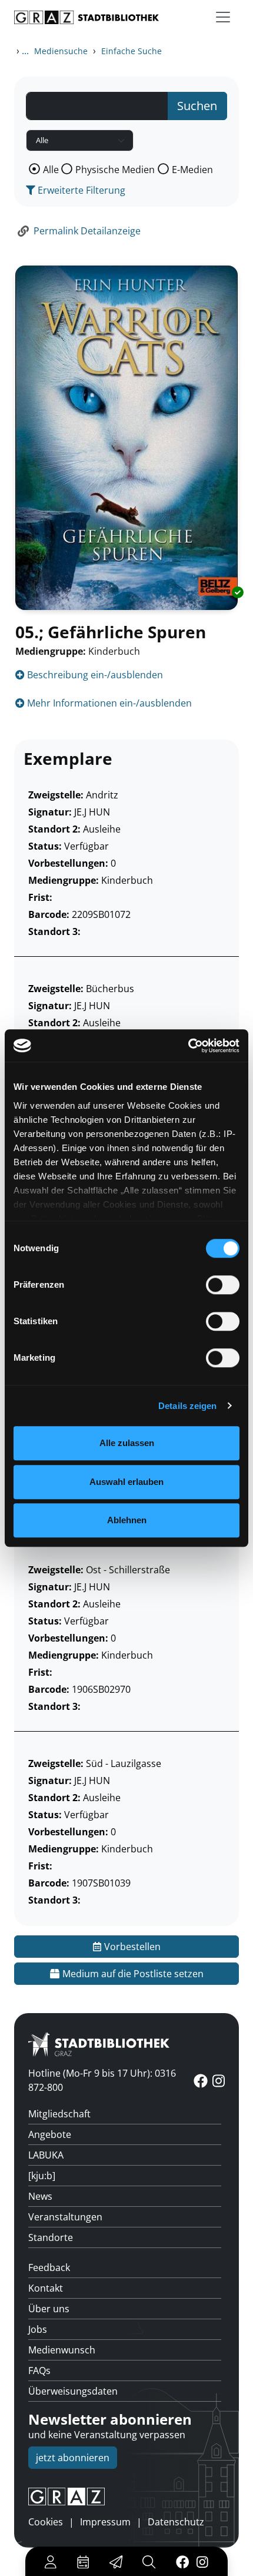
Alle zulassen (127, 1443)
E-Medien (192, 170)
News (40, 2196)
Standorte (51, 2237)
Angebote (50, 2134)
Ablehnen (127, 1520)
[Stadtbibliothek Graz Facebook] (182, 2561)
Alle (51, 170)
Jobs (38, 2329)
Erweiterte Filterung (80, 190)
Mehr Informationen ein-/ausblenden (108, 703)
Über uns (49, 2309)
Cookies (46, 2522)
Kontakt (46, 2288)
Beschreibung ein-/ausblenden (94, 675)
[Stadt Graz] (126, 2497)
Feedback (49, 2267)
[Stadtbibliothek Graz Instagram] (202, 2561)
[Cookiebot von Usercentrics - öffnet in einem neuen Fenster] (188, 1046)
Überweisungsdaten (73, 2391)
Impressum (105, 2522)
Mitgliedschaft (59, 2114)
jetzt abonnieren (73, 2458)
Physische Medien (115, 170)
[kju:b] (42, 2176)
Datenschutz (176, 2522)
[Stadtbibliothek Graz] (86, 17)
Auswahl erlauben (126, 1482)
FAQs (39, 2371)
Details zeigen (187, 1406)
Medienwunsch (62, 2350)
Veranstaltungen (65, 2217)
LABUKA (46, 2155)
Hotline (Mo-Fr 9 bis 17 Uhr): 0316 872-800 (102, 2080)
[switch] (223, 1285)
